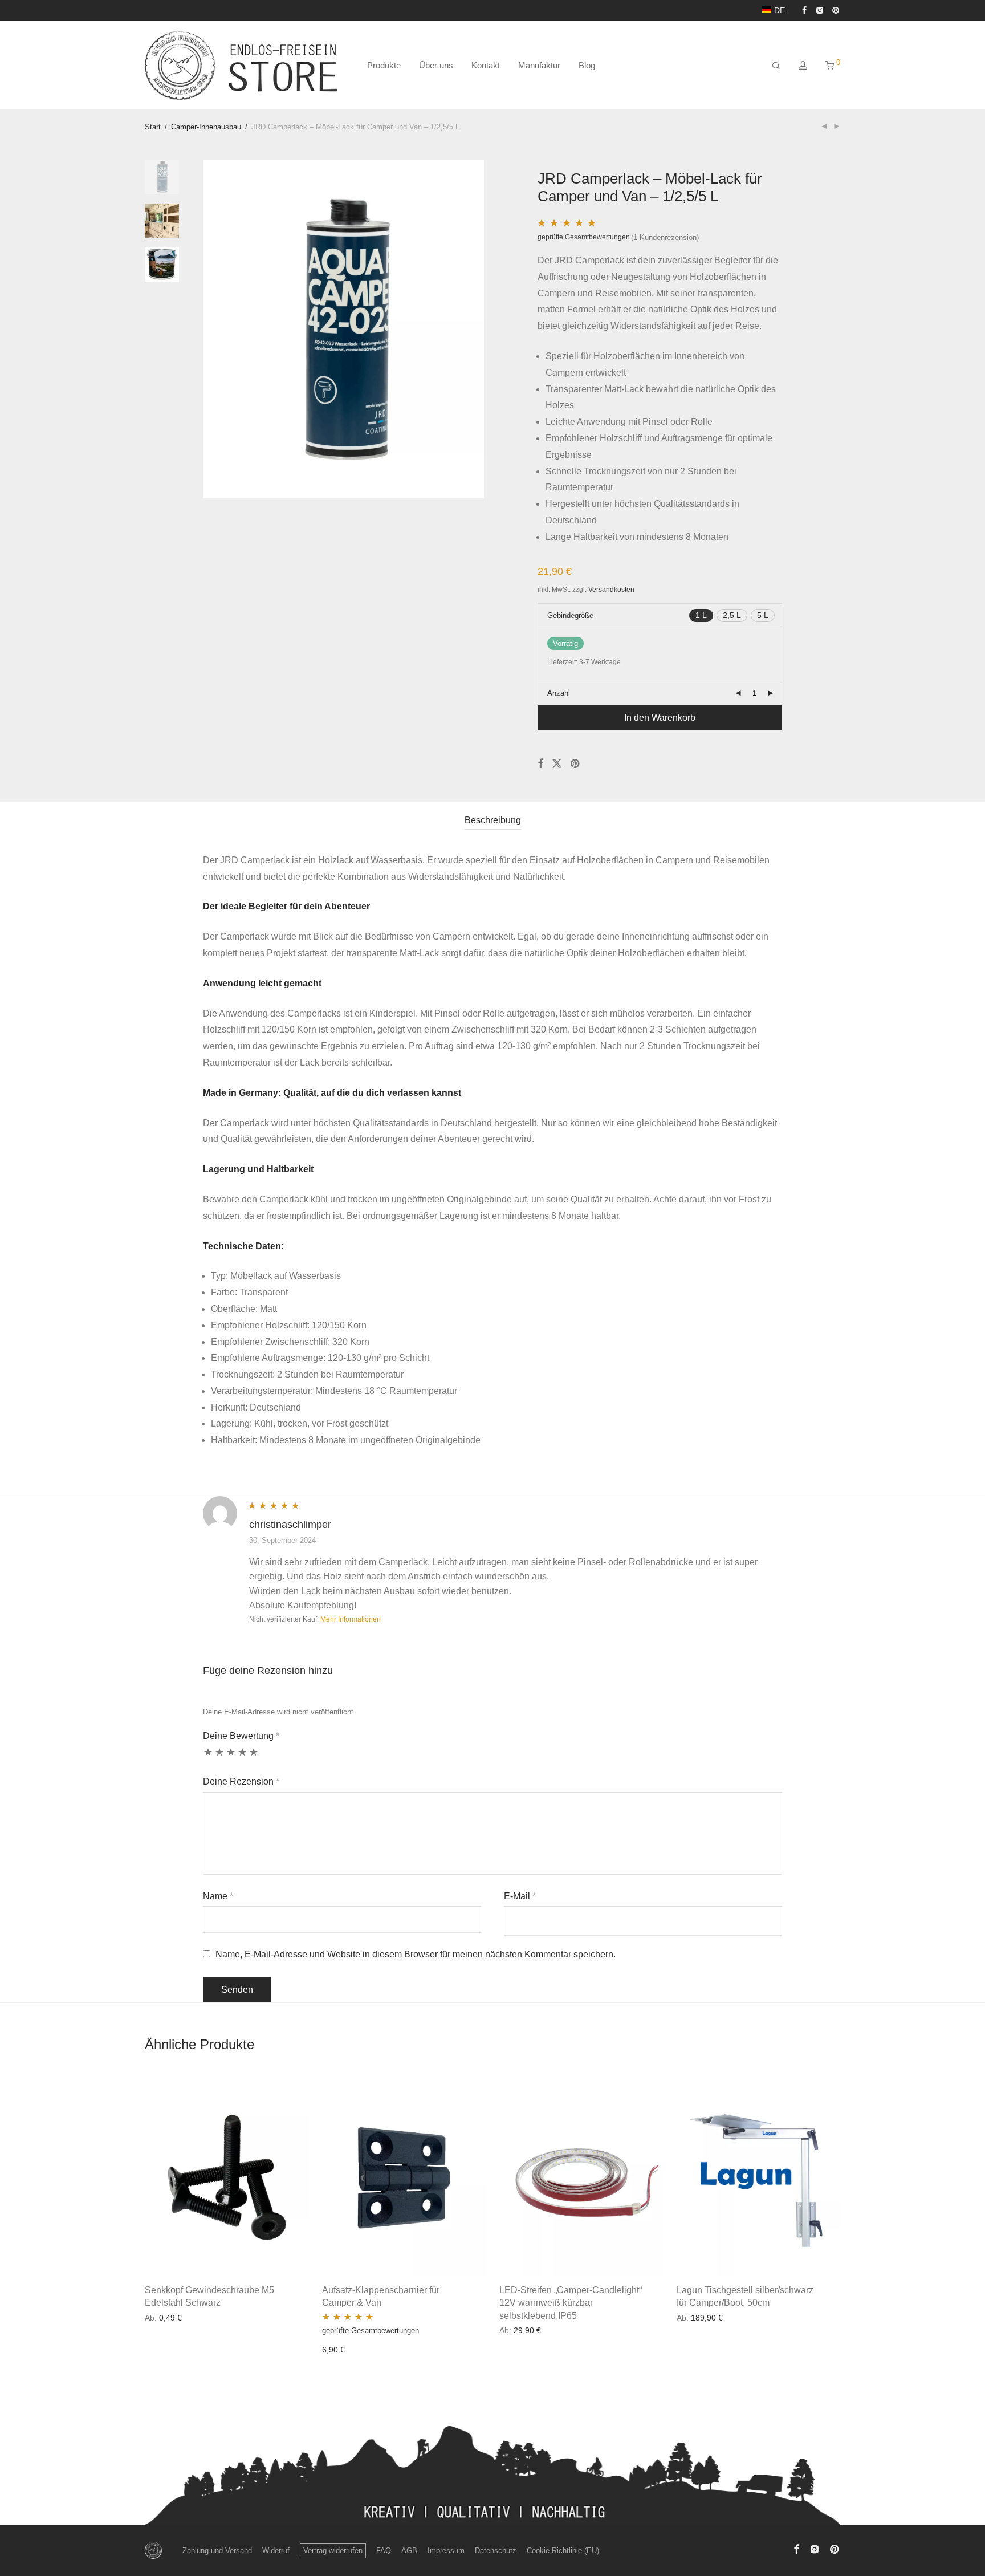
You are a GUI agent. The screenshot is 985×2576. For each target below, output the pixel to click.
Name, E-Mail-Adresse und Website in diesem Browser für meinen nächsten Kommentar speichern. (416, 1954)
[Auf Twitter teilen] (557, 764)
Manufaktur (539, 65)
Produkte (384, 65)
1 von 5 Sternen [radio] (208, 1756)
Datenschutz (496, 2551)
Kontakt (486, 65)
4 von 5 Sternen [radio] (242, 1756)
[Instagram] (819, 10)
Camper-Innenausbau (206, 127)
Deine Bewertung (241, 1736)
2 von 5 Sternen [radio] (219, 1756)
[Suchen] (776, 66)
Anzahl (559, 693)
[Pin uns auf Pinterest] (576, 764)
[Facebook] (804, 10)
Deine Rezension (241, 1781)
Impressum (446, 2551)
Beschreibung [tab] (493, 820)
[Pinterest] (836, 10)
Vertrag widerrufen (333, 2551)
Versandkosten (611, 589)
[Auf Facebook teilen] (540, 764)
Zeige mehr (162, 2317)
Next (473, 329)
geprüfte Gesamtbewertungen (584, 237)
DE (780, 10)
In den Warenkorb (660, 718)
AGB (409, 2551)
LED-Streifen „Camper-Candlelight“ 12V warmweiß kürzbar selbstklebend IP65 (571, 2303)
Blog (587, 65)
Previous (214, 329)
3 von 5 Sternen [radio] (231, 1756)
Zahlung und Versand (217, 2551)
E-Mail (520, 1896)
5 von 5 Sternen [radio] (254, 1756)
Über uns (436, 65)
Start (153, 127)
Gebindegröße (570, 615)
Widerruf (276, 2551)
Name (218, 1896)
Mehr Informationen (351, 1619)
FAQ (384, 2551)
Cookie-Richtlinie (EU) (563, 2551)
